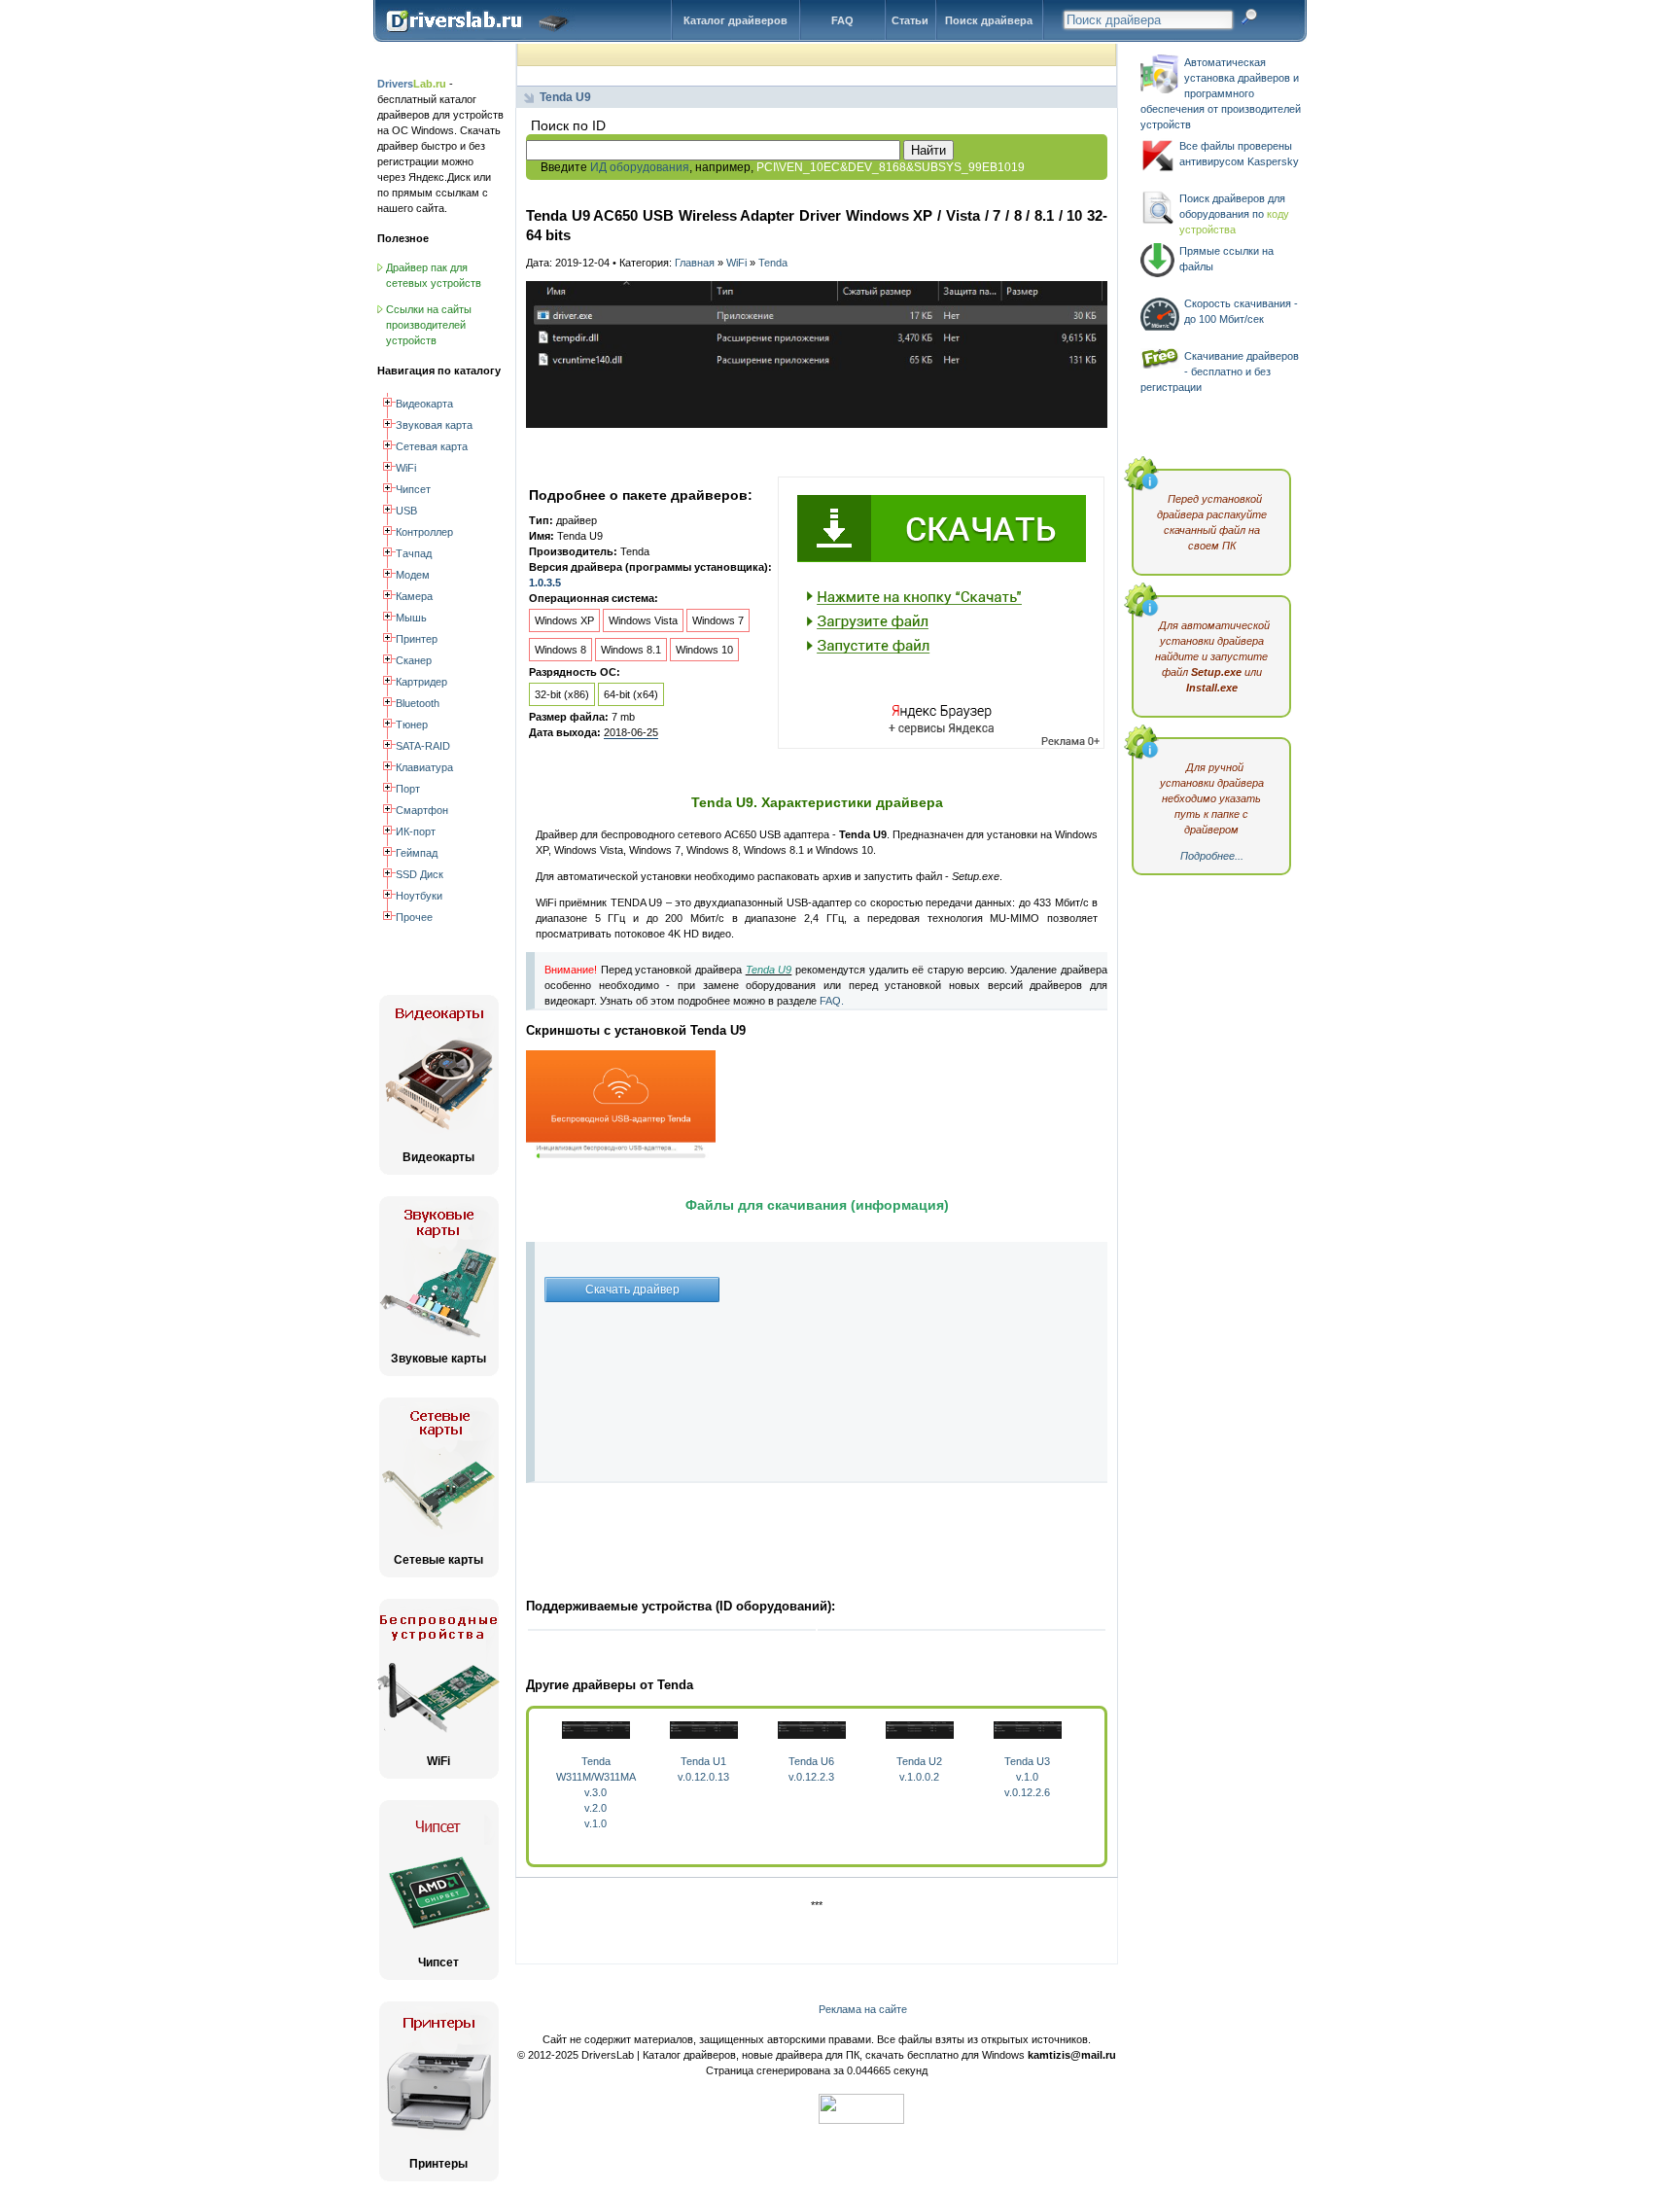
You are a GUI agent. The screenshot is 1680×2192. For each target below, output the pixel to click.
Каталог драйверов (735, 20)
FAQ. (832, 1001)
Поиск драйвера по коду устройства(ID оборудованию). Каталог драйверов (482, 36)
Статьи (910, 20)
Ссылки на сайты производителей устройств (429, 325)
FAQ (842, 20)
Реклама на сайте (863, 2009)
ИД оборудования (640, 167)
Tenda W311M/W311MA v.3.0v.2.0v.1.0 (596, 1792)
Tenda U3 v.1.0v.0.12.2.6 (1027, 1777)
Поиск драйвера (989, 20)
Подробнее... (1212, 856)
